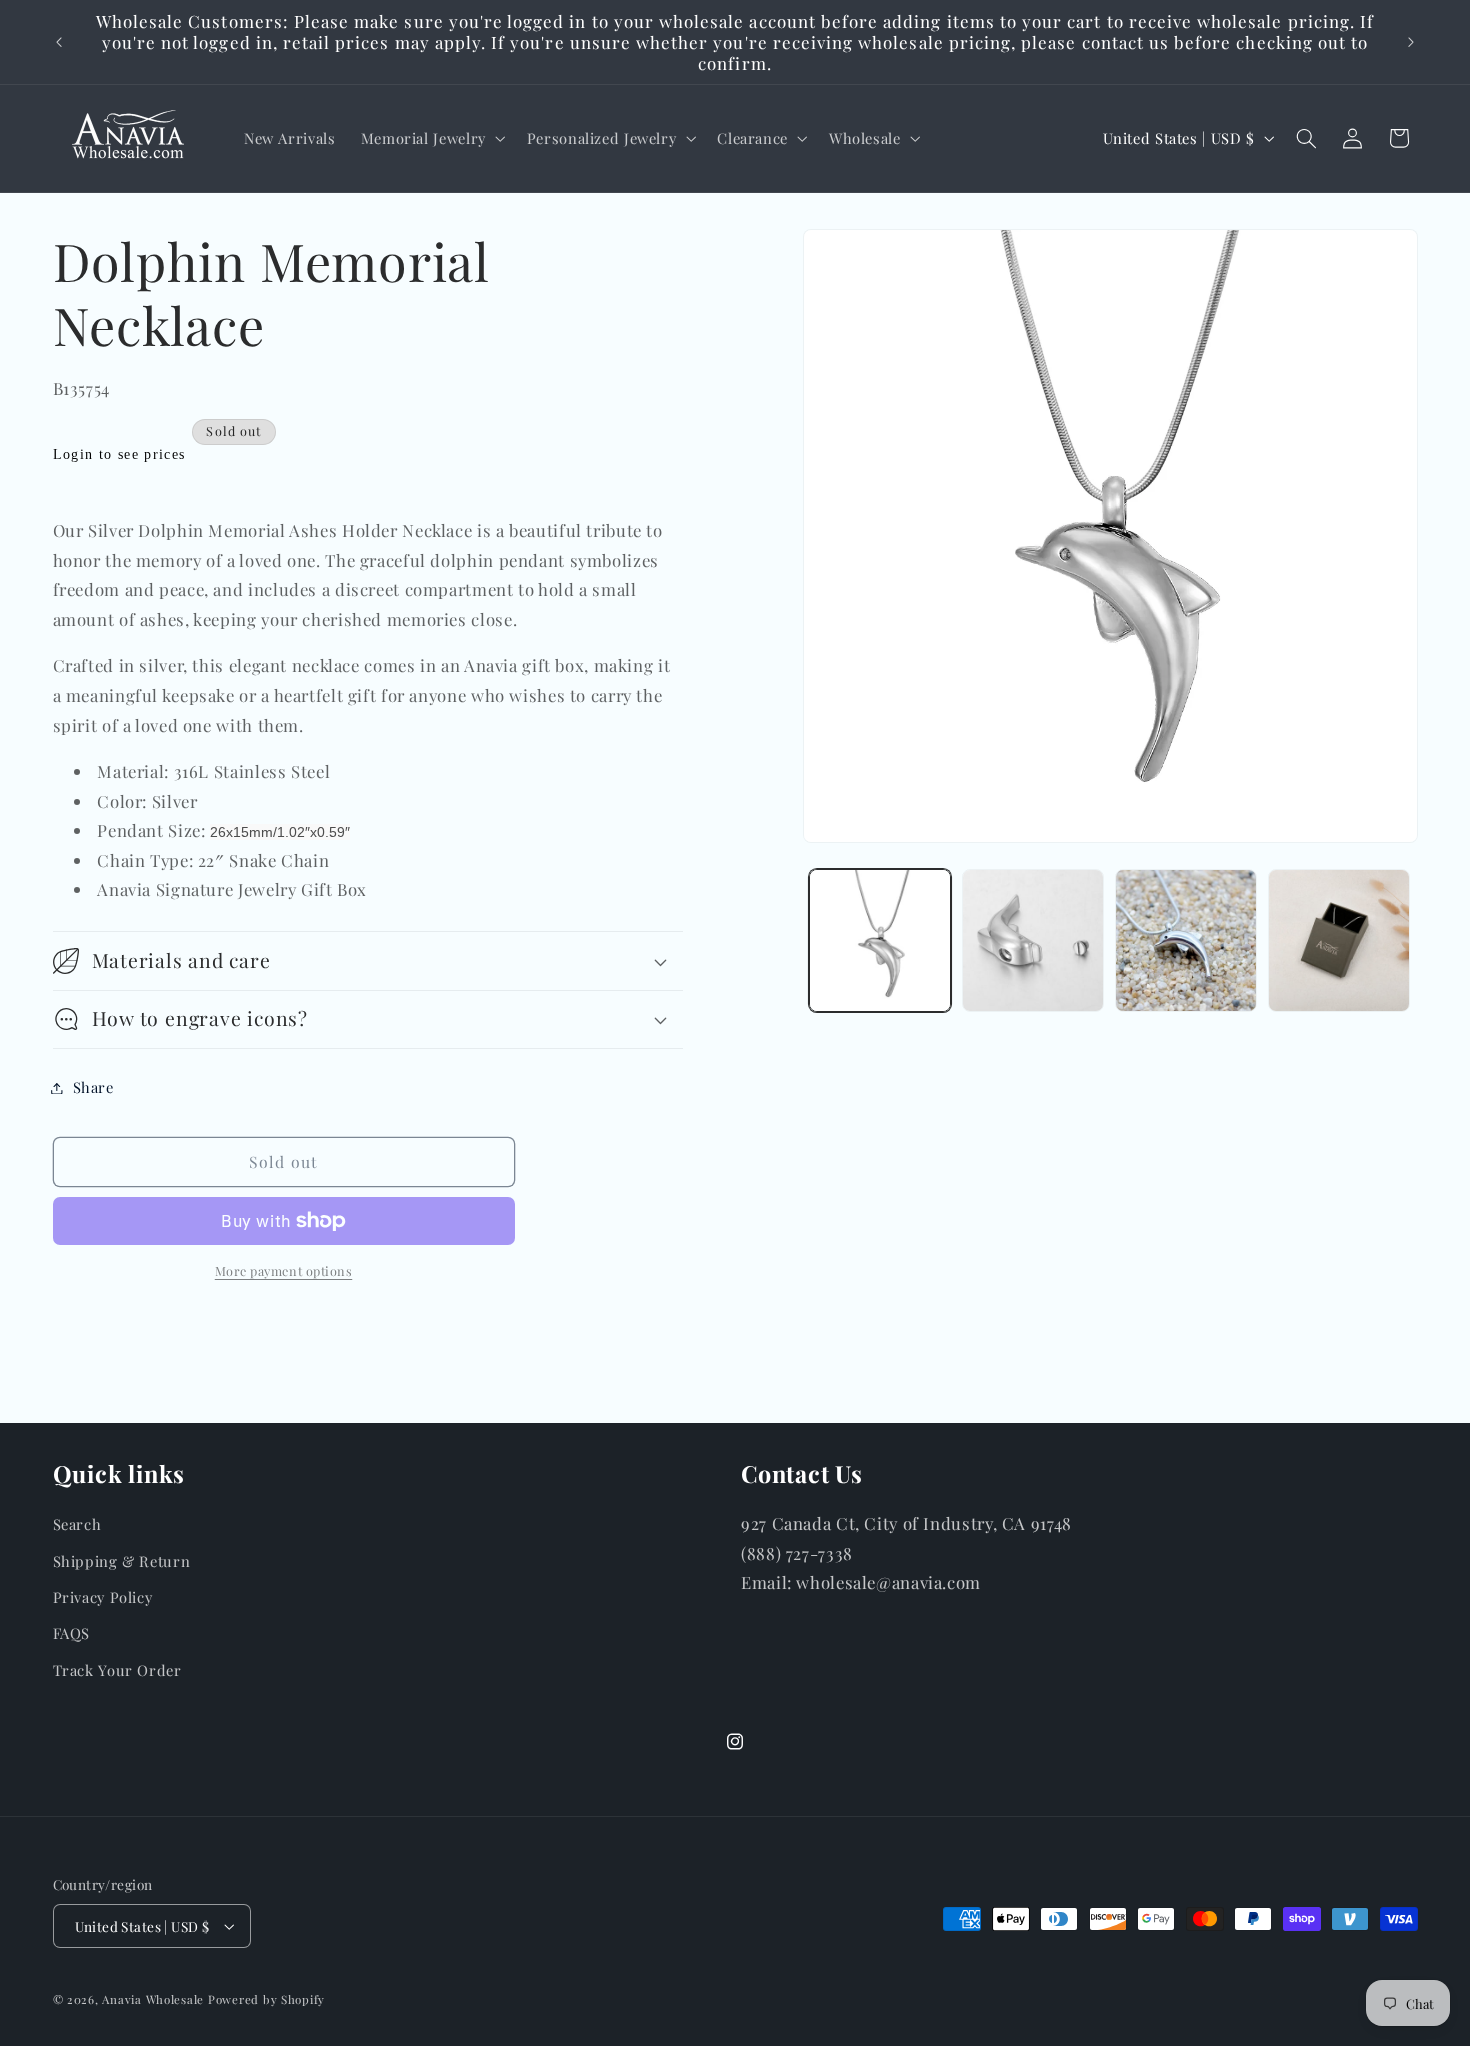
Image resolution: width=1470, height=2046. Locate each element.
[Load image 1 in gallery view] (880, 940)
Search (77, 1524)
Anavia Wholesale (153, 1999)
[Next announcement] (1411, 42)
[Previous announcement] (59, 42)
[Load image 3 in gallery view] (1186, 940)
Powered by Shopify (266, 1999)
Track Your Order (117, 1670)
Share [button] (93, 1087)
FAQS (72, 1633)
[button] (431, 138)
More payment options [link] (284, 1270)
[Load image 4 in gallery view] (1339, 940)
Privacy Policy (103, 1597)
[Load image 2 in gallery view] (1033, 940)
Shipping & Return (122, 1561)
